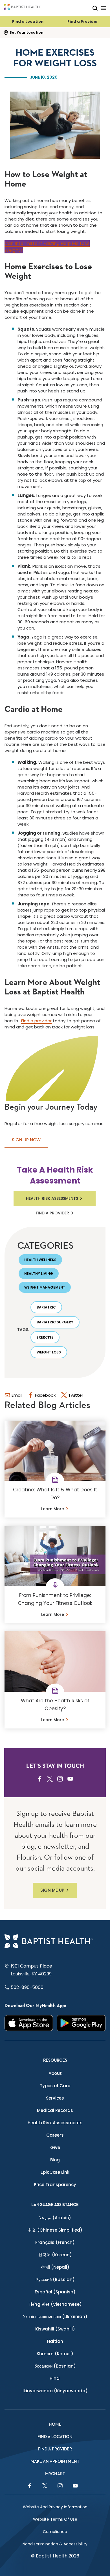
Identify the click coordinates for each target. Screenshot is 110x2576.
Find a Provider (83, 21)
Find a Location (28, 21)
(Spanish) (55, 2292)
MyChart (55, 2474)
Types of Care (55, 2086)
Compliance (55, 2532)
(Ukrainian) (55, 2317)
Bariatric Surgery (55, 1322)
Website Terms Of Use (55, 2519)
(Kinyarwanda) (55, 2391)
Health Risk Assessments (52, 1198)
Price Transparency (55, 2185)
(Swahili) (55, 2329)
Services (55, 2098)
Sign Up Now (26, 1140)
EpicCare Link (55, 2172)
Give (55, 2147)
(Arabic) (55, 2218)
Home (55, 2424)
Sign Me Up (52, 1890)
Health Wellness (40, 1260)
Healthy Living (39, 1274)
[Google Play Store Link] (81, 2023)
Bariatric (46, 1307)
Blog (55, 2160)
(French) (55, 2242)
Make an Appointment (55, 2462)
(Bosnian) (55, 2366)
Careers (55, 2135)
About (55, 2073)
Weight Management (45, 1287)
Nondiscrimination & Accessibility (55, 2544)
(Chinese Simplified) (55, 2230)
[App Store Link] (29, 2023)
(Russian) (55, 2279)
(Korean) (55, 2255)
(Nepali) (55, 2267)
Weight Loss (49, 1352)
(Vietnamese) (55, 2304)
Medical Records (55, 2110)
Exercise (45, 1337)
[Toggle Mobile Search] (95, 8)
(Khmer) (55, 2354)
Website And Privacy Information (55, 2507)
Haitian (55, 2341)
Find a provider (36, 1021)
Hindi (55, 2378)
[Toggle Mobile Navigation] (104, 8)
